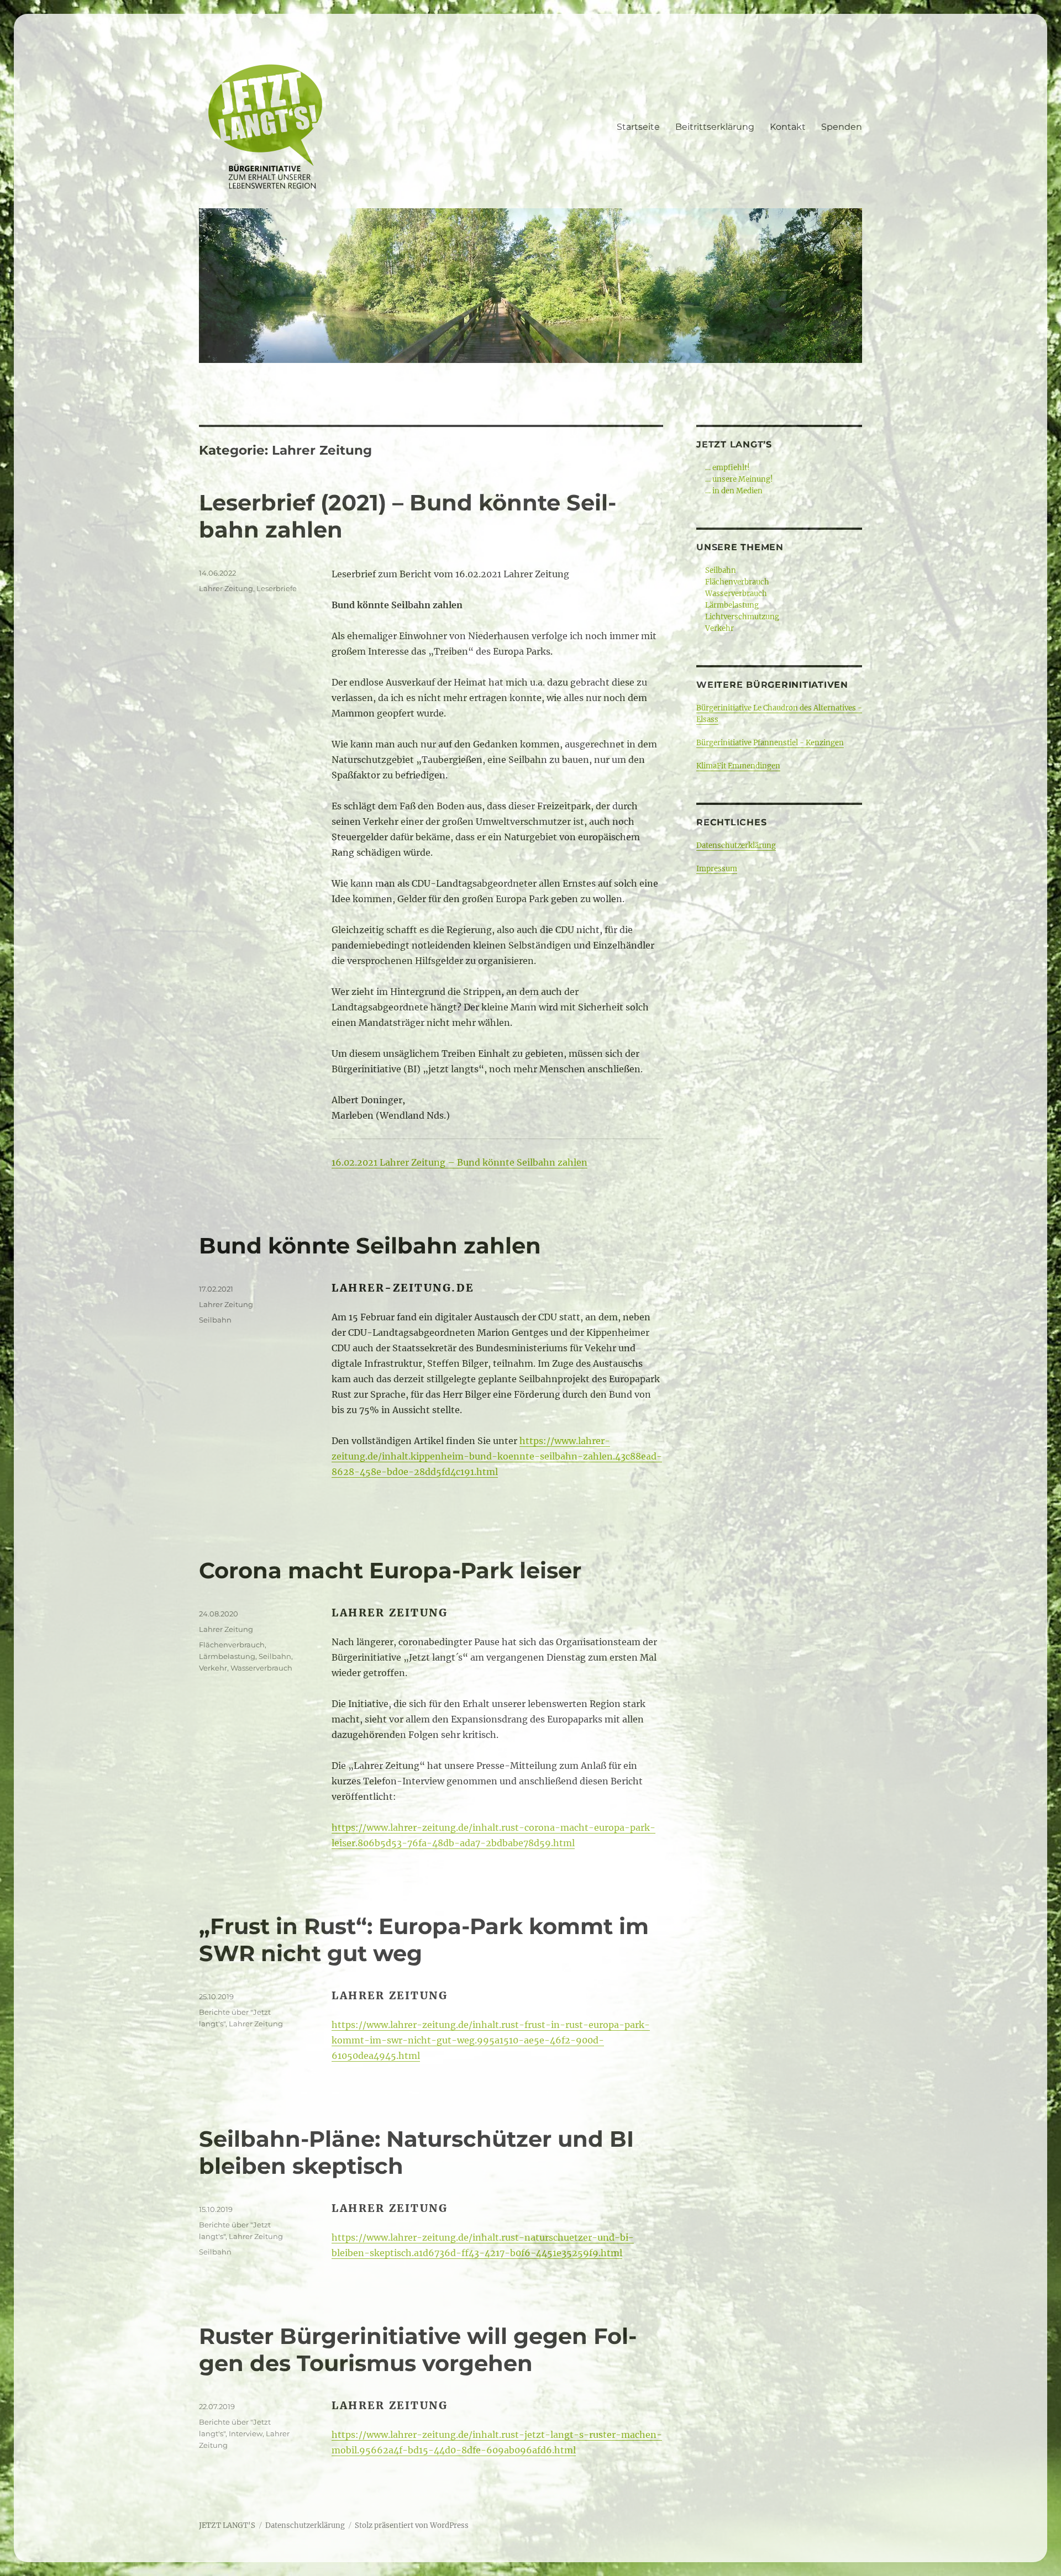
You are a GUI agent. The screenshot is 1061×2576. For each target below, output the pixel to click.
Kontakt (788, 127)
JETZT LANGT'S (227, 2525)
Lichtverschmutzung (742, 617)
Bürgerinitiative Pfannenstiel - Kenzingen (770, 743)
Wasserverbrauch (261, 1668)
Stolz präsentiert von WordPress (412, 2525)
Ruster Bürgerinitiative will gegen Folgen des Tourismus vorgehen (418, 2350)
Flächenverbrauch (232, 1645)
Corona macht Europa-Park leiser (390, 1570)
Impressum (717, 869)
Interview (246, 2433)
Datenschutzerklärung (736, 846)
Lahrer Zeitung (226, 588)
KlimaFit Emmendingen (738, 766)
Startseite (638, 127)
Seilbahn (215, 1320)
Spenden (842, 127)
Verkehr (213, 1668)
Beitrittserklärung (715, 127)
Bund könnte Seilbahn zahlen (370, 1245)
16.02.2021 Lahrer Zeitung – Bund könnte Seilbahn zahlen (459, 1162)
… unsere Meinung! (739, 479)
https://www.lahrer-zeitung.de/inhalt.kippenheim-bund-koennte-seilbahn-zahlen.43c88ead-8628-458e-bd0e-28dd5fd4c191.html (497, 1456)
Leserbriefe (277, 588)
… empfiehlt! (728, 468)
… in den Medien (734, 491)
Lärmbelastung (227, 1656)
